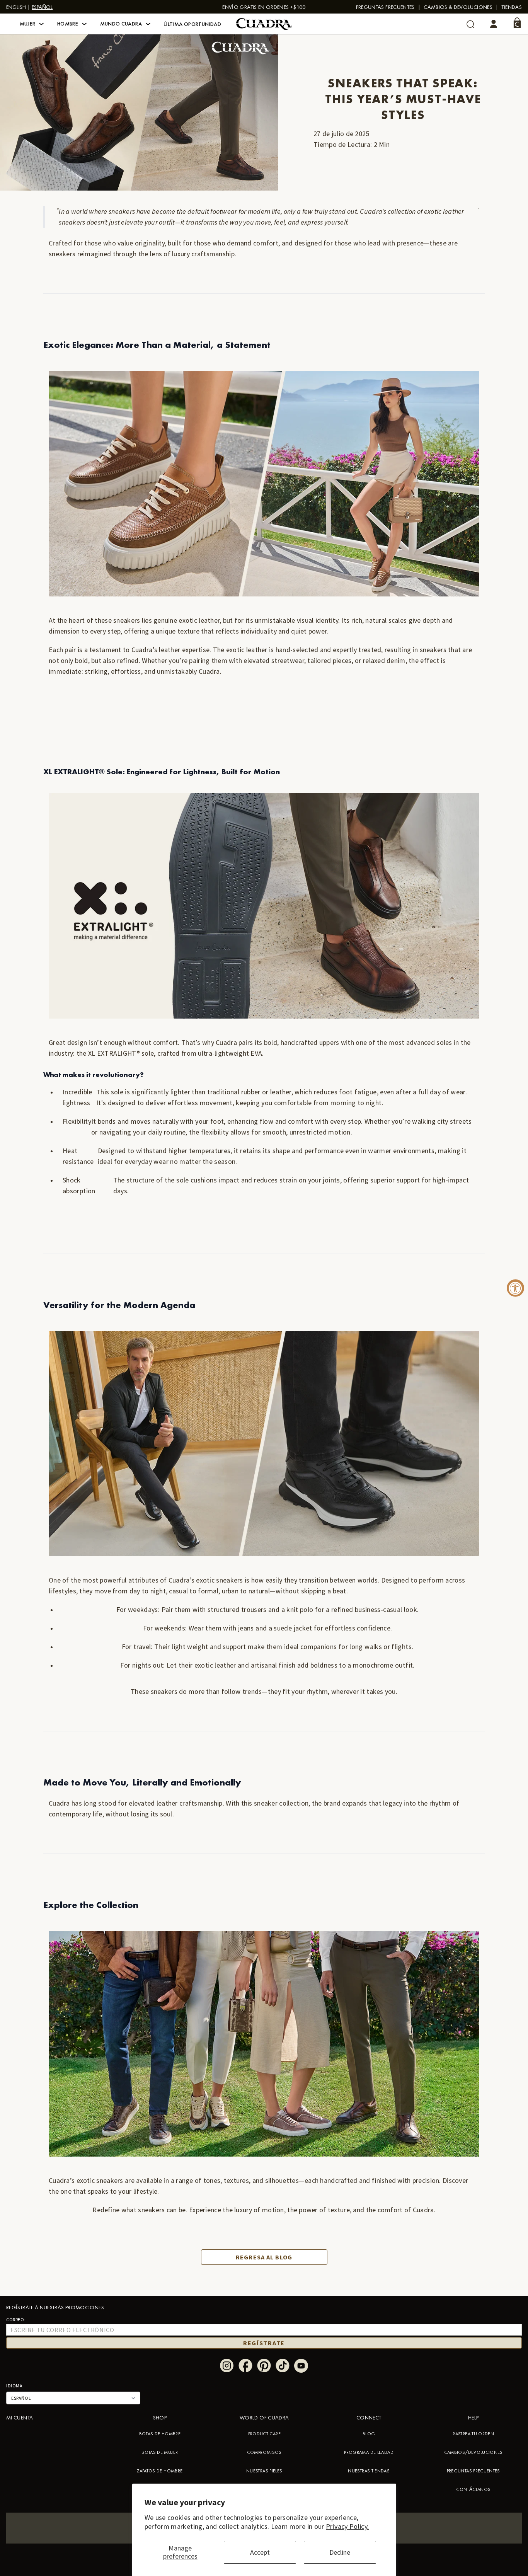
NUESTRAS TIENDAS (369, 2471)
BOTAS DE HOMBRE (160, 2434)
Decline (340, 2552)
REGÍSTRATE (264, 2343)
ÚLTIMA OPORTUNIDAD (192, 24)
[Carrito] (517, 23)
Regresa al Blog (264, 2257)
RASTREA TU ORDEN (473, 2434)
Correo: (16, 2320)
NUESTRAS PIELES (264, 2471)
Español (42, 7)
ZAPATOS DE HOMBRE (160, 2471)
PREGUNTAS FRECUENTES (385, 7)
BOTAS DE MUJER (160, 2452)
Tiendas (512, 7)
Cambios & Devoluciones (458, 7)
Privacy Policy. (347, 2526)
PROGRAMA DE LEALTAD (369, 2452)
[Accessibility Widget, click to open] (515, 1288)
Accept (260, 2552)
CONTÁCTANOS (473, 2489)
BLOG (369, 2434)
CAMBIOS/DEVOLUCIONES (473, 2452)
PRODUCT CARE (264, 2434)
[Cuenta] (494, 24)
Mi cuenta (20, 2418)
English (16, 7)
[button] (32, 24)
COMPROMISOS (264, 2452)
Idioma (14, 2386)
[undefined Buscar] (471, 24)
